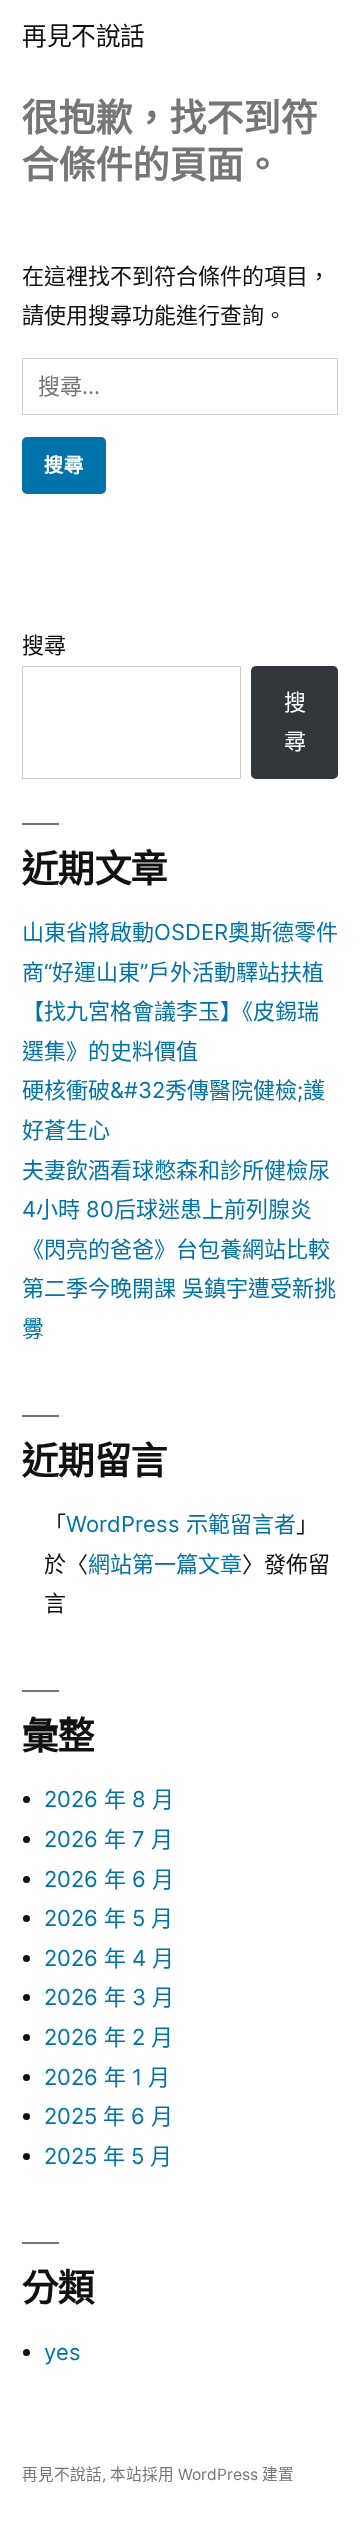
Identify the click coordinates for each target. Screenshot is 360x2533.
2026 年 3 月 (109, 1997)
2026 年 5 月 (108, 1918)
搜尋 (44, 645)
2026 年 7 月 (108, 1839)
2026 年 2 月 (108, 2037)
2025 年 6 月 (108, 2116)
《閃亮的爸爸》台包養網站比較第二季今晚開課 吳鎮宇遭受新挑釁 (179, 1288)
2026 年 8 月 (109, 1799)
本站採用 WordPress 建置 (202, 2474)
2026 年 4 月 (109, 1958)
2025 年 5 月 (108, 2156)
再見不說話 (83, 36)
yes (62, 2352)
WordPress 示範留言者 (181, 1524)
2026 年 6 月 (109, 1879)
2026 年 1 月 (107, 2077)
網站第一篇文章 (165, 1564)
